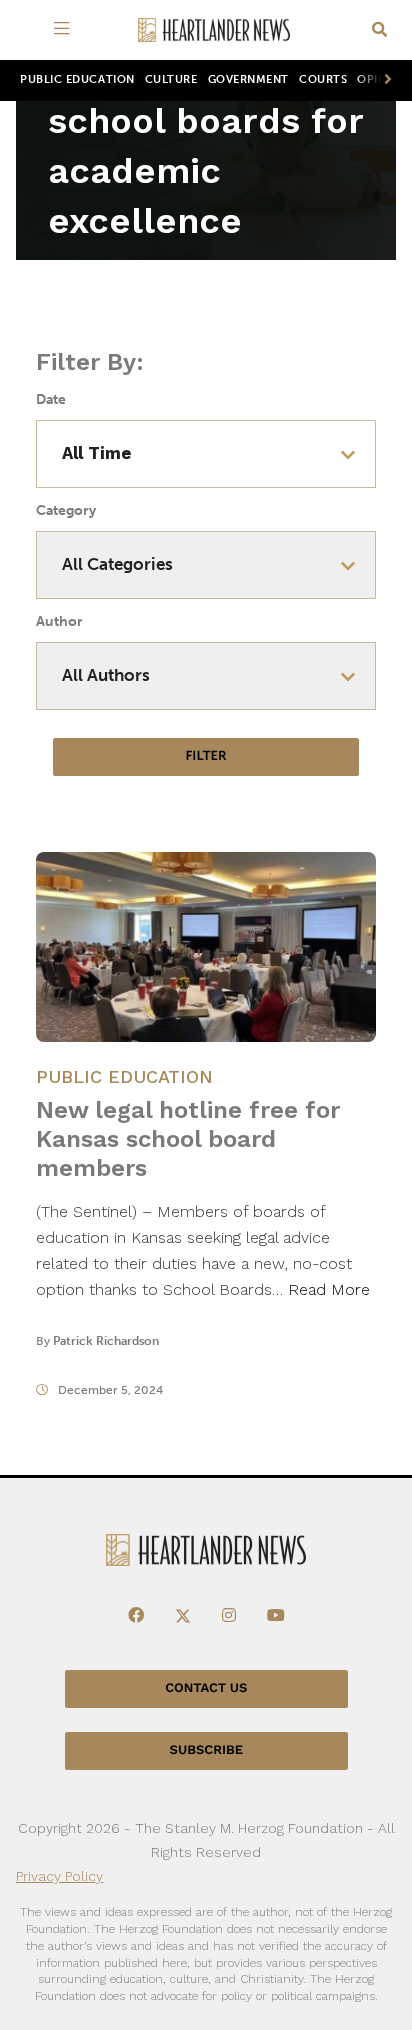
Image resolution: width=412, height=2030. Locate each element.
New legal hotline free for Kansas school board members (188, 1139)
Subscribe (206, 1750)
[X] (183, 1616)
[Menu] (65, 30)
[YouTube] (276, 1616)
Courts (323, 79)
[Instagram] (229, 1616)
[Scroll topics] (384, 80)
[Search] (379, 30)
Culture (171, 79)
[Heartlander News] (214, 30)
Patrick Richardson (106, 1341)
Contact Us (206, 1688)
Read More (329, 1289)
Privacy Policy (59, 1876)
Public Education (77, 79)
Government (248, 79)
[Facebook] (136, 1616)
